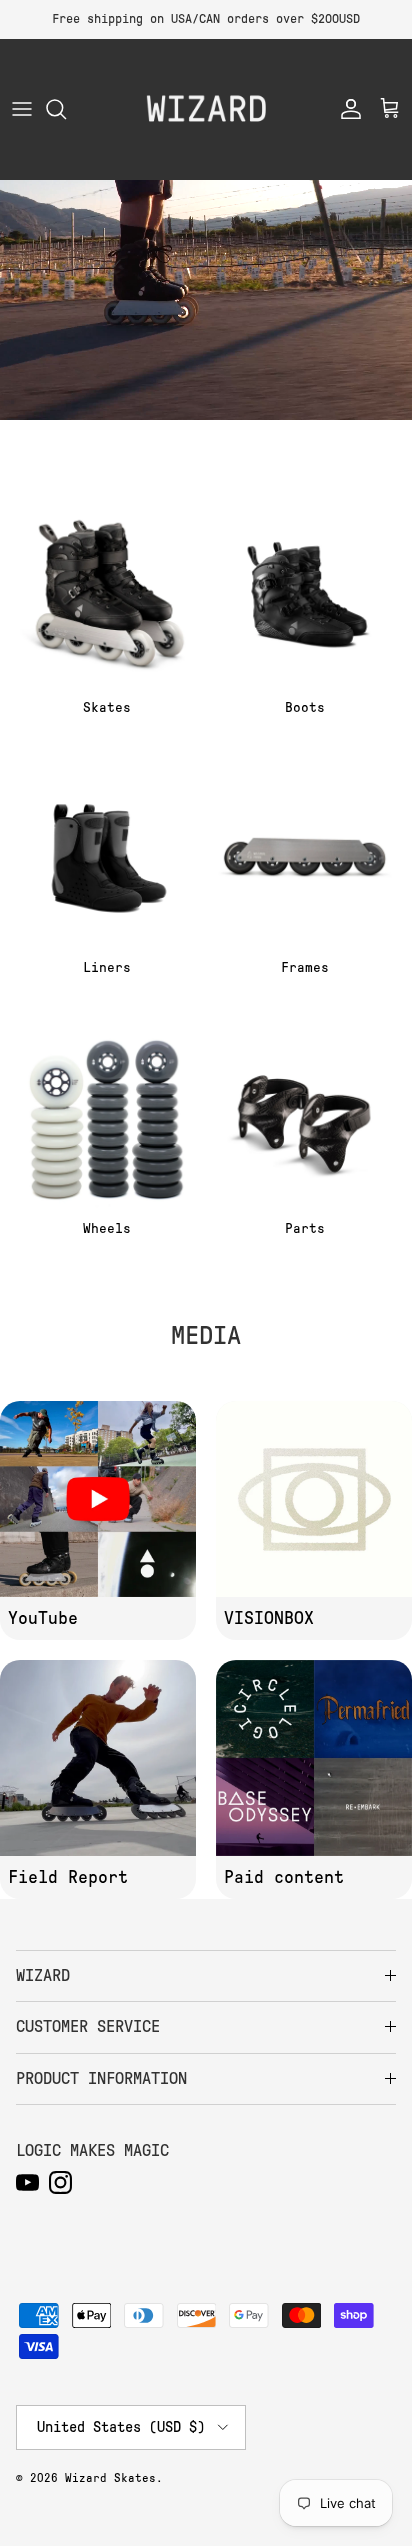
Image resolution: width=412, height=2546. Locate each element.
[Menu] (22, 109)
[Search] (66, 109)
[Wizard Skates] (206, 109)
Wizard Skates (110, 2478)
